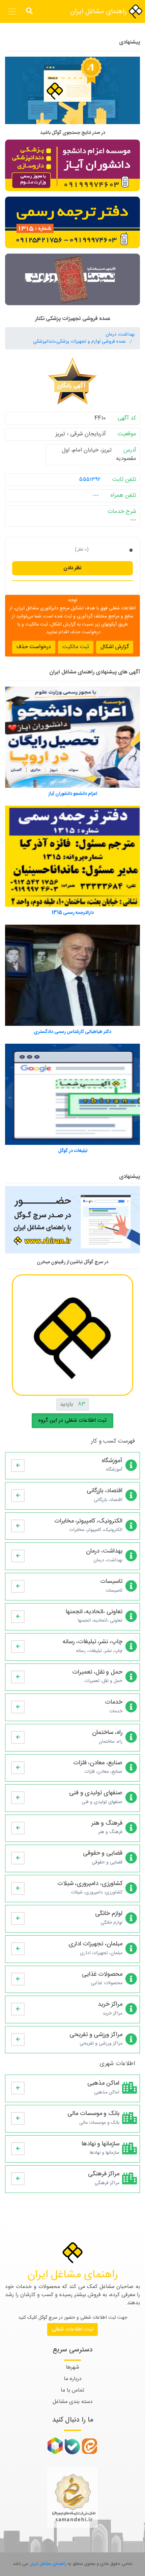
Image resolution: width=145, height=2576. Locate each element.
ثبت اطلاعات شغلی (72, 2329)
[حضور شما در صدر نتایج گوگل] (72, 93)
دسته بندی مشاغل (73, 2402)
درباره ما (73, 2379)
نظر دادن (72, 568)
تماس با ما (72, 2390)
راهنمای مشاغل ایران (99, 12)
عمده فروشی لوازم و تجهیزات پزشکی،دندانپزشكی (80, 342)
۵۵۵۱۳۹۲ (90, 480)
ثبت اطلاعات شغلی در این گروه (72, 1421)
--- (96, 495)
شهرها (72, 2367)
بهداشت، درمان (120, 335)
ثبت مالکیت (76, 647)
